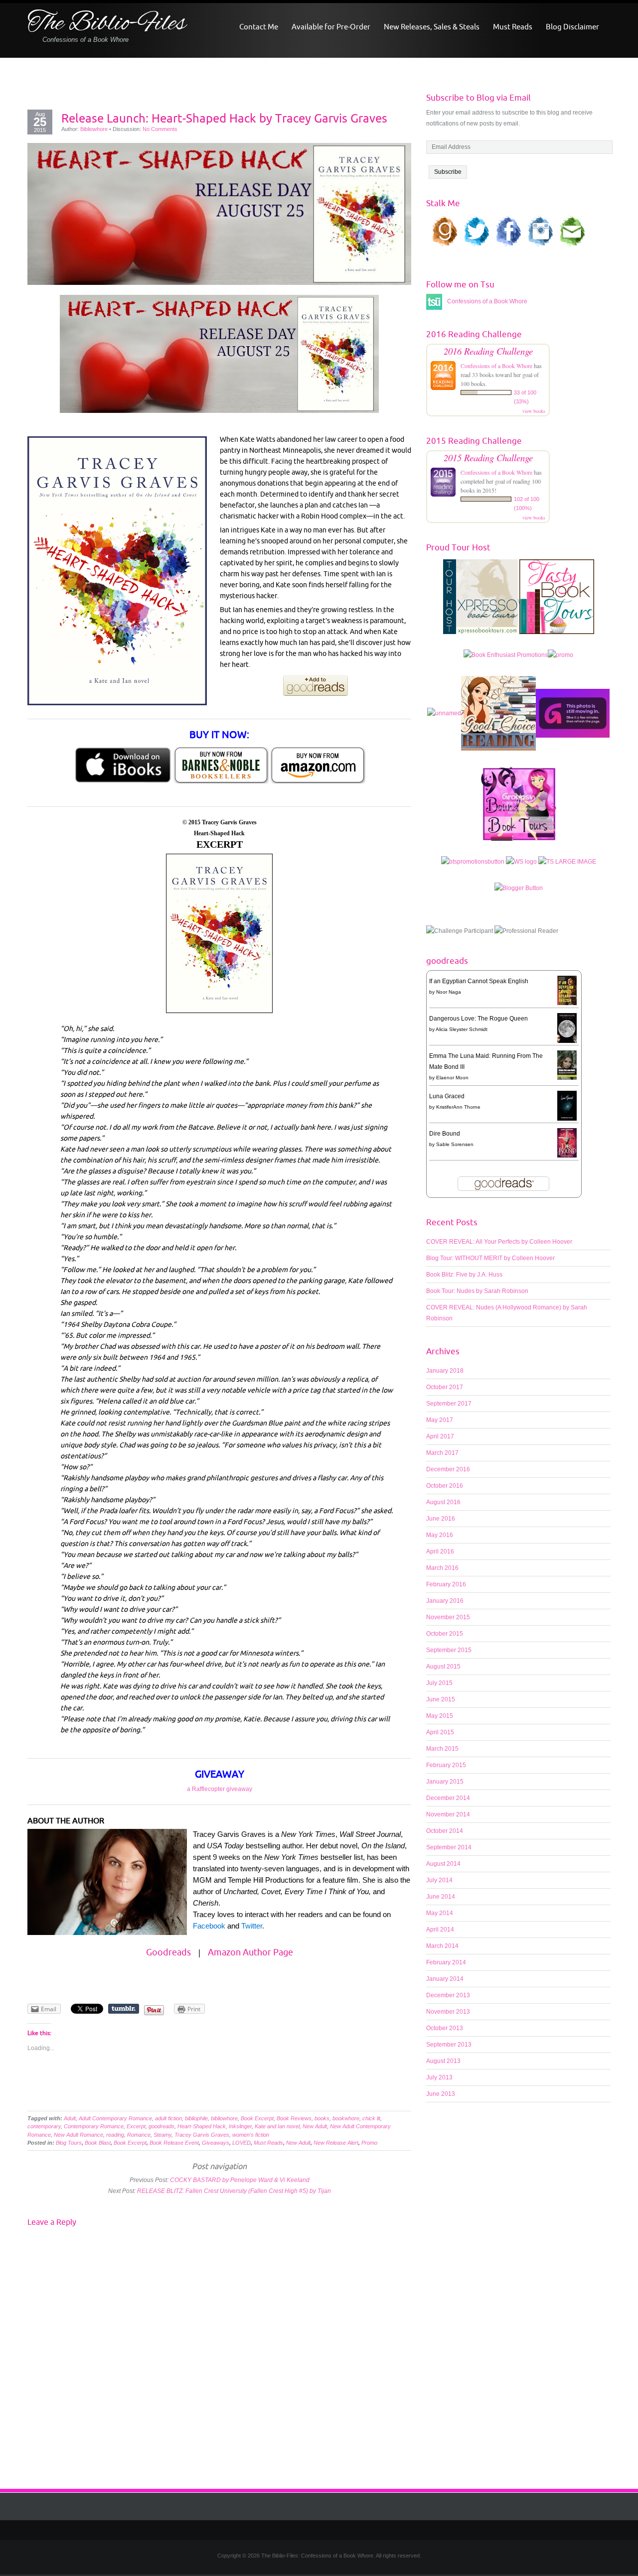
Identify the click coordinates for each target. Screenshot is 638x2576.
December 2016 (448, 1469)
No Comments (160, 129)
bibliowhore (224, 2118)
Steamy (162, 2135)
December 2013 (448, 1995)
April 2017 (440, 1436)
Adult (70, 2118)
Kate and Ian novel (277, 2126)
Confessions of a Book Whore (496, 366)
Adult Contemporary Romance (115, 2118)
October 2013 (445, 2028)
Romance (139, 2135)
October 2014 (445, 1831)
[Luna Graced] (567, 1106)
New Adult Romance (79, 2135)
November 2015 (448, 1617)
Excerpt (136, 2126)
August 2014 (443, 1864)
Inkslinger (240, 2126)
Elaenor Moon (452, 1078)
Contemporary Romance (94, 2126)
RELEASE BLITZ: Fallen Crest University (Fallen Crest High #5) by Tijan (234, 2191)
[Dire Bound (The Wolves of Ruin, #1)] (567, 1143)
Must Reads (513, 27)
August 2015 (443, 1667)
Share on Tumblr (124, 2009)
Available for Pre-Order (331, 27)
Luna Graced (447, 1096)
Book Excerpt (257, 2118)
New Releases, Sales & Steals (432, 27)
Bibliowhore (94, 129)
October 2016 (445, 1486)
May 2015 (440, 1716)
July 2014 (439, 1880)
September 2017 (449, 1404)
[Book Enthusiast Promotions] (506, 660)
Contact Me (259, 27)
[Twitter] (312, 2530)
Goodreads (168, 1952)
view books (534, 411)
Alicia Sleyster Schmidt (462, 1029)
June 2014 (441, 1897)
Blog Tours (69, 2143)
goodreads (161, 2126)
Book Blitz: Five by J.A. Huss (464, 1275)
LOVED (241, 2143)
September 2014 (449, 1847)
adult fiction (168, 2118)
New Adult (315, 2126)
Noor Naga (449, 992)
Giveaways (216, 2143)
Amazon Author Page (250, 1952)
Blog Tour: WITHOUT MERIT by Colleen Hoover (490, 1258)
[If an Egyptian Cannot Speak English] (567, 990)
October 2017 (445, 1387)
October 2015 (445, 1634)
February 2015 (446, 1765)
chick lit (371, 2118)
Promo (369, 2143)
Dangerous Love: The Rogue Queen (478, 1019)
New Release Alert (336, 2143)
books (322, 2118)
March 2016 (442, 1568)
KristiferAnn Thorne (458, 1107)
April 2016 (440, 1551)
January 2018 (445, 1371)
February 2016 (446, 1584)
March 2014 (442, 1946)
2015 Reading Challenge (488, 457)
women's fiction (251, 2135)
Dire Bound (445, 1134)
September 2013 (449, 2045)
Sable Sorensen (455, 1144)
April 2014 (440, 1930)
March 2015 (442, 1749)
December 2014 (448, 1798)
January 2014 (445, 1979)
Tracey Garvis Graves (202, 2135)
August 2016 (443, 1502)
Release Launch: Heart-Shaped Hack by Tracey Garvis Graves (224, 118)
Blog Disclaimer (572, 27)
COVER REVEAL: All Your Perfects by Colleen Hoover (499, 1242)
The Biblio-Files (107, 24)
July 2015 (439, 1683)
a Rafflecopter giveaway (220, 1789)
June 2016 (441, 1519)
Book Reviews (294, 2118)
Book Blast (98, 2143)
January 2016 (445, 1601)
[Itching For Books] (573, 718)
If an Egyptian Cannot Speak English (479, 981)
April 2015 (440, 1732)
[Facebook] (326, 2530)
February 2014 (446, 1962)
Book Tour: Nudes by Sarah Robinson (477, 1291)
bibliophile (196, 2118)
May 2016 (440, 1535)
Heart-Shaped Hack (202, 2126)
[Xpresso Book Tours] (480, 602)
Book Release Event (174, 2143)
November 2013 (448, 2012)
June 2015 (441, 1699)
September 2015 (449, 1650)
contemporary (44, 2126)
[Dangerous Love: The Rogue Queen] (567, 1029)
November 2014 (448, 1814)
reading (115, 2135)
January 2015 (445, 1782)
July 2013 (439, 2077)
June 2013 (441, 2094)
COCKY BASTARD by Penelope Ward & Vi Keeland (240, 2180)
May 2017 (440, 1420)
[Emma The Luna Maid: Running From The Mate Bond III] (567, 1065)
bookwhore (346, 2118)
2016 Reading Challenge (488, 351)
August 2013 (443, 2061)
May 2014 (440, 1913)
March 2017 (442, 1453)
